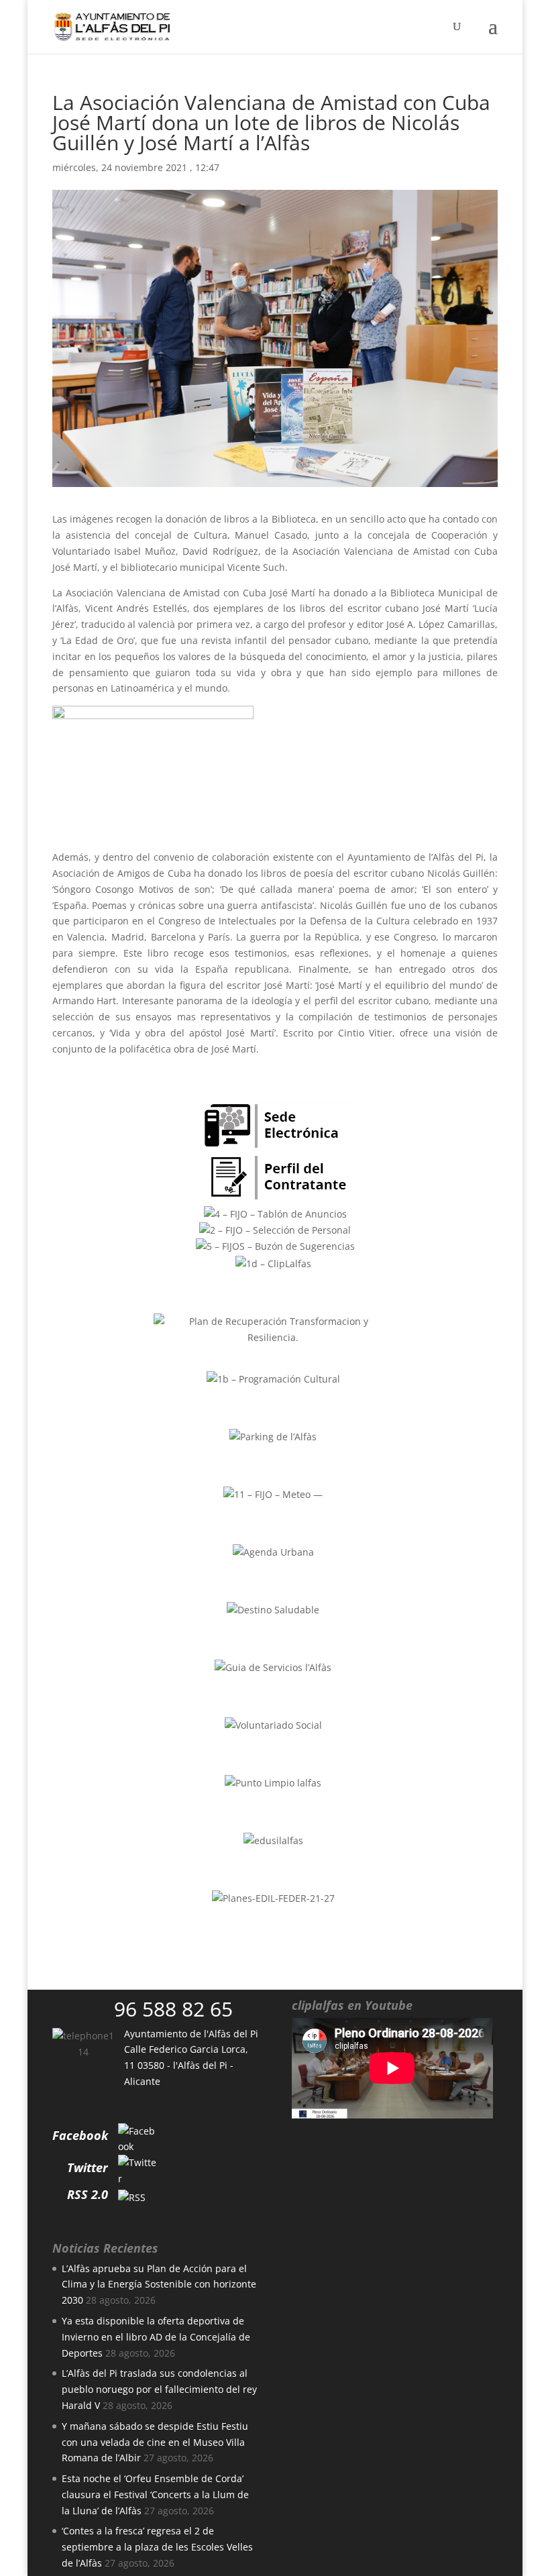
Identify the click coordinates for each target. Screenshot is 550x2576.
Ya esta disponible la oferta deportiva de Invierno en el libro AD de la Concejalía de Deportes (156, 2337)
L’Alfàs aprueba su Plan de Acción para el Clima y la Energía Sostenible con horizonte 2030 (159, 2285)
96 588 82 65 (173, 2009)
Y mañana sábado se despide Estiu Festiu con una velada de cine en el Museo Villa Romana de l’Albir (155, 2442)
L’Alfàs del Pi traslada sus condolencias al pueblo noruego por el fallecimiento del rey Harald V (159, 2389)
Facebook (80, 2135)
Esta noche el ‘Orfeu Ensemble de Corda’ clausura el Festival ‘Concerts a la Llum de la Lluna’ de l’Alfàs (155, 2494)
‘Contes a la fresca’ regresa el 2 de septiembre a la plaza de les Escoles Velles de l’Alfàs (157, 2547)
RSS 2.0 (88, 2194)
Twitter (88, 2167)
